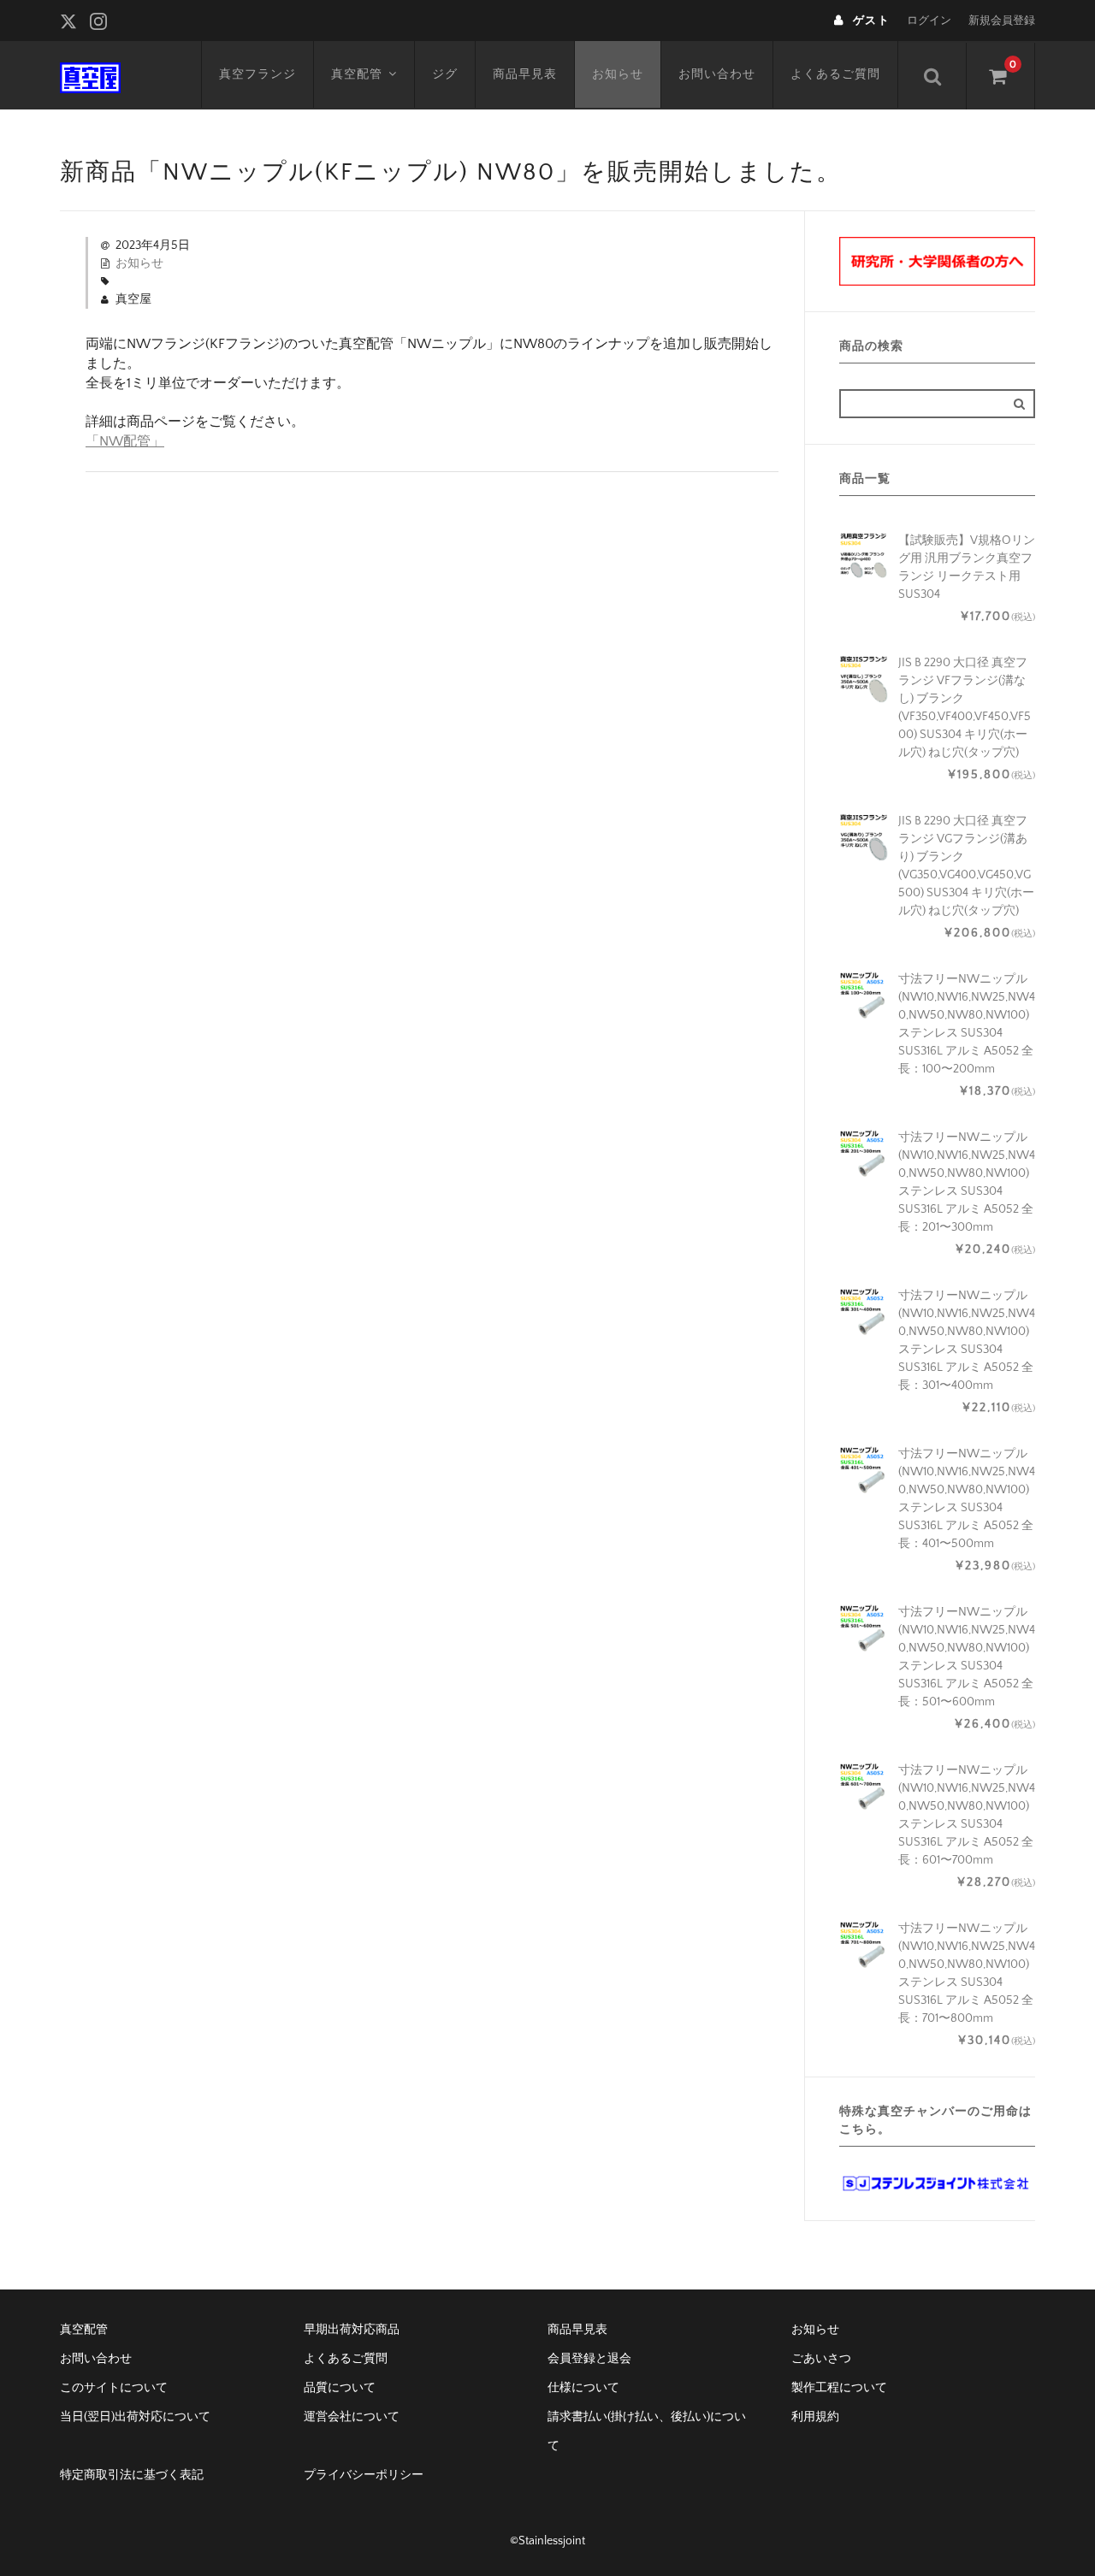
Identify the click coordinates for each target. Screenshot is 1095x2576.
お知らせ (618, 74)
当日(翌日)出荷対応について (135, 2417)
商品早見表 (525, 74)
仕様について (583, 2388)
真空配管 (357, 74)
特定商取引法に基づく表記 (132, 2475)
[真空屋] (90, 75)
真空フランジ (257, 74)
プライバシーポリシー (364, 2475)
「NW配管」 (125, 441)
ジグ (445, 74)
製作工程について (839, 2388)
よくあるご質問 (835, 74)
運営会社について (352, 2417)
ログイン (929, 21)
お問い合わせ (717, 74)
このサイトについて (114, 2388)
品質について (340, 2388)
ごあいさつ (821, 2359)
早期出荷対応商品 (352, 2330)
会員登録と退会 (589, 2359)
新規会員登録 (1002, 21)
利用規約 (815, 2417)
